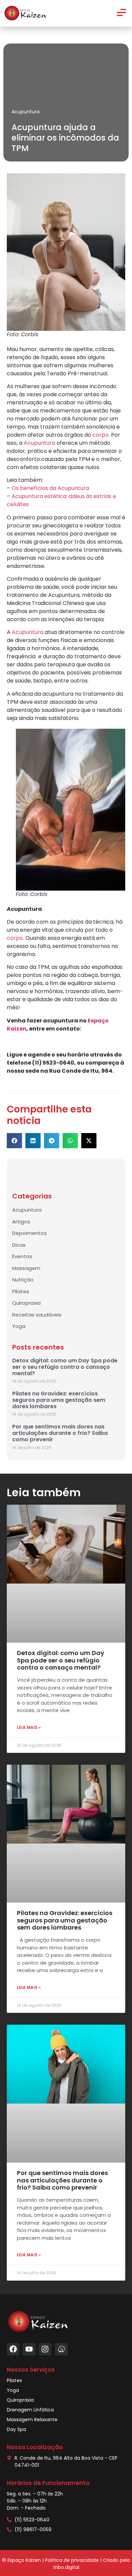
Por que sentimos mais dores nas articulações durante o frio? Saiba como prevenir (60, 1433)
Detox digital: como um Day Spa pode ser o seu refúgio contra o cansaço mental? (65, 1367)
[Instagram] (45, 2349)
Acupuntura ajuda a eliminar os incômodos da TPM (65, 138)
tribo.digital (66, 2567)
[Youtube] (29, 2349)
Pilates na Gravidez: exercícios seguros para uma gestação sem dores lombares (59, 1400)
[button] (14, 1141)
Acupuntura (26, 112)
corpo (101, 435)
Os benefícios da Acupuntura (50, 488)
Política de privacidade (72, 2560)
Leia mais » (29, 1727)
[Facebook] (13, 2349)
